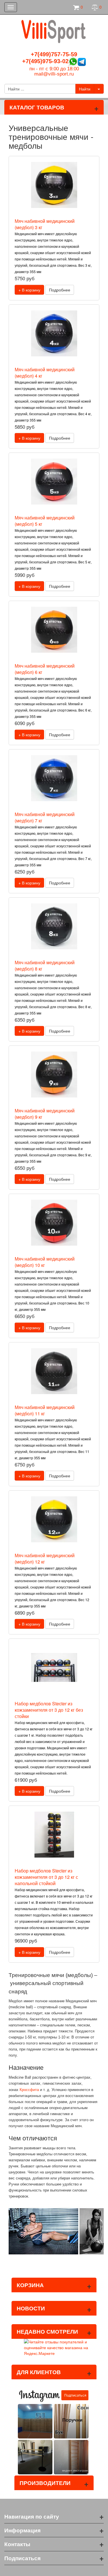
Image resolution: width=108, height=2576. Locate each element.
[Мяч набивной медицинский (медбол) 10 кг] (54, 1223)
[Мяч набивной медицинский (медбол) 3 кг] (54, 185)
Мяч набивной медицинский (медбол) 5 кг (45, 521)
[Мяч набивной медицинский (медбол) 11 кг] (54, 1371)
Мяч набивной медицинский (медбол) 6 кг (45, 669)
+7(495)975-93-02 (45, 61)
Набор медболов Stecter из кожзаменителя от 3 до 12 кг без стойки (49, 1710)
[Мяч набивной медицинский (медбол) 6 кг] (54, 630)
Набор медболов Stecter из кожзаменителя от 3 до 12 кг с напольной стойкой (46, 1877)
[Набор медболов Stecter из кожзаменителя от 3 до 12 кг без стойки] (54, 1667)
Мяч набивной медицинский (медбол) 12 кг (45, 1558)
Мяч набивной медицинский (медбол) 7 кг (45, 817)
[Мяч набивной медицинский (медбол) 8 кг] (54, 926)
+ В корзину (29, 290)
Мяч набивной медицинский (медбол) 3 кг (45, 224)
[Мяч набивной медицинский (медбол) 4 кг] (54, 333)
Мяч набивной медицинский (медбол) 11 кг (45, 1410)
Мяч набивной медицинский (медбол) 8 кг (45, 966)
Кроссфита (29, 2090)
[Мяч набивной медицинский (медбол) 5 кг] (54, 482)
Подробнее (60, 290)
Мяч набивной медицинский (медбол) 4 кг (45, 373)
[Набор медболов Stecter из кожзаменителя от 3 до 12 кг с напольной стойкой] (54, 1835)
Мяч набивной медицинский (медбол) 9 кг (45, 1114)
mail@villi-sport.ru (54, 74)
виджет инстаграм (75, 2470)
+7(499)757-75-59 (54, 54)
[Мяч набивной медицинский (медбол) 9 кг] (54, 1075)
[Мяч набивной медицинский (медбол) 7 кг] (54, 778)
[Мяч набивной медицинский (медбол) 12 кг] (54, 1519)
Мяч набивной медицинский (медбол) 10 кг (45, 1262)
